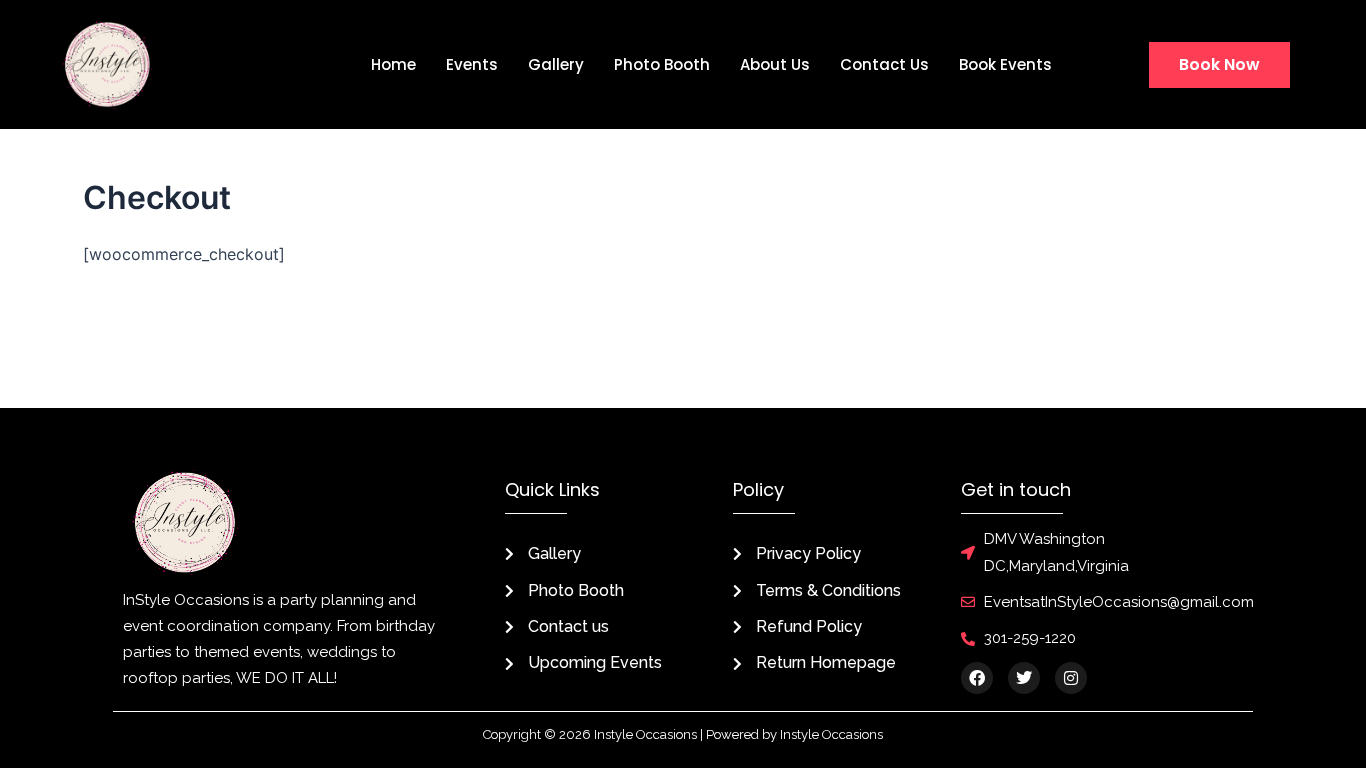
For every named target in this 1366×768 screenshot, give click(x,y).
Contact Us (884, 64)
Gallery (556, 64)
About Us (775, 64)
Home (393, 64)
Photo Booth (662, 64)
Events (472, 64)
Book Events (1005, 64)
